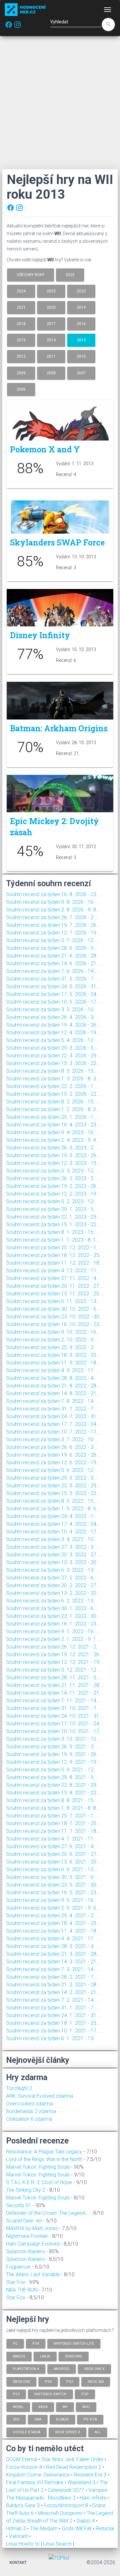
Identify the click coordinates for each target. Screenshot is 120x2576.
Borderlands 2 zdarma (31, 2111)
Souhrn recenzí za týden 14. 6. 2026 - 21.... (54, 963)
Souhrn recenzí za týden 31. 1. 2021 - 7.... (52, 2008)
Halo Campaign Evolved (33, 2244)
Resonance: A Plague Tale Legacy (44, 2152)
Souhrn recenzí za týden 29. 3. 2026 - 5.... (52, 1048)
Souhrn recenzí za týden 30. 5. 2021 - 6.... (52, 1877)
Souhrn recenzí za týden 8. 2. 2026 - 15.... (52, 1102)
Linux (45, 2356)
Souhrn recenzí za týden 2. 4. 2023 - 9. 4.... (54, 1140)
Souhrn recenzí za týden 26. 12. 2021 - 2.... (54, 1647)
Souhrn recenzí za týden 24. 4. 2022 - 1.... (52, 1516)
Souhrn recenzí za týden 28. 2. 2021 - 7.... (52, 1977)
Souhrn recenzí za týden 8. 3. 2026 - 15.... (52, 1071)
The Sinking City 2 (26, 2190)
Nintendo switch (50, 2394)
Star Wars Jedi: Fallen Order (73, 2459)
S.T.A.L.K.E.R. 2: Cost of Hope (39, 2182)
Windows (74, 2356)
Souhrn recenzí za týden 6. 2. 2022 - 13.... (52, 1601)
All (98, 2432)
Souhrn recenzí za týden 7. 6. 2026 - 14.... (52, 971)
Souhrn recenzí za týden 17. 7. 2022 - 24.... (54, 1424)
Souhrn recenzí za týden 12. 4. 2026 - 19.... (54, 1033)
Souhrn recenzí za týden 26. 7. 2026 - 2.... (52, 917)
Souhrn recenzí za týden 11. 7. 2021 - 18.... (54, 1831)
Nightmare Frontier (27, 2236)
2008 (51, 373)
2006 (21, 389)
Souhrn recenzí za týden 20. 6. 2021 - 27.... (54, 1854)
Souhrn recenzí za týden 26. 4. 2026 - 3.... (52, 1017)
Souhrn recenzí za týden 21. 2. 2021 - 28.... (54, 1985)
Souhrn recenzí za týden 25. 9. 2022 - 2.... (52, 1347)
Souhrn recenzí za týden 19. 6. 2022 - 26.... (54, 1455)
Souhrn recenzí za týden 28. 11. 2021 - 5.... (54, 1678)
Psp (85, 2394)
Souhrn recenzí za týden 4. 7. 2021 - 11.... (52, 1839)
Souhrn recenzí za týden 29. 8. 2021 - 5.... (52, 1777)
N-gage (62, 2419)
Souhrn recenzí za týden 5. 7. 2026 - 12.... (52, 940)
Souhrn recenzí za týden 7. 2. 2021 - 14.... (52, 2000)
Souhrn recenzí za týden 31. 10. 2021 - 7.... (54, 1708)
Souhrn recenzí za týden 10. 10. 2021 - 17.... (55, 1731)
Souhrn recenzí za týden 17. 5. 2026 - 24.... (54, 994)
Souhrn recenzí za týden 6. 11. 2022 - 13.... (54, 1301)
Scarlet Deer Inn (24, 2221)
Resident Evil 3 (91, 2475)
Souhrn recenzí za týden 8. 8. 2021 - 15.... (52, 1800)
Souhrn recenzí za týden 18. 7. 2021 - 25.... (54, 1823)
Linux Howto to (23, 2544)
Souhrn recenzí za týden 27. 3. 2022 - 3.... (52, 1547)
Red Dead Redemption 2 (74, 2467)
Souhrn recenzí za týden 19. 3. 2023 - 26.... (54, 1155)
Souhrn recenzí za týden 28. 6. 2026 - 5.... (52, 948)
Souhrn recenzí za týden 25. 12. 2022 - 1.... (54, 1248)
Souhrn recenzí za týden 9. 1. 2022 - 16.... (52, 1631)
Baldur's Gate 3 (24, 2505)
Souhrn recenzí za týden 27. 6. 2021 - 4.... (52, 1846)
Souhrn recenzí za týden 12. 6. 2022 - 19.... (54, 1463)
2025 (70, 275)
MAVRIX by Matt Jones (32, 2228)
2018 (21, 324)
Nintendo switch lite (74, 2344)
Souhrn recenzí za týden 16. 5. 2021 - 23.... (54, 1892)
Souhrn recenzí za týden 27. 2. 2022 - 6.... (52, 1578)
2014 (51, 340)
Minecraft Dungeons (61, 2513)
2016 (81, 324)
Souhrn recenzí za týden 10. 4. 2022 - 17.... (54, 1532)
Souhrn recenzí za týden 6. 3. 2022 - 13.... (52, 1570)
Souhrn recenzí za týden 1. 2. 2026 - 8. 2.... (54, 1109)
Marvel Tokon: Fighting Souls (38, 2167)
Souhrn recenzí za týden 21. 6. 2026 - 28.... (54, 956)
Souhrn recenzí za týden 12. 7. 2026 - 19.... (54, 933)
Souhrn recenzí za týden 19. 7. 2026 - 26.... (54, 925)
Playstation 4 (26, 2369)
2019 (81, 307)
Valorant (19, 2536)
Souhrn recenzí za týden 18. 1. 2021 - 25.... (54, 2023)
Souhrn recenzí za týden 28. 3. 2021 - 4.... (52, 1946)
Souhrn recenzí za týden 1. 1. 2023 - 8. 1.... (54, 1240)
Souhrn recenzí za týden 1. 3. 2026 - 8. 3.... (54, 1079)
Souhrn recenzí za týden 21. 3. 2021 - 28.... (54, 1954)
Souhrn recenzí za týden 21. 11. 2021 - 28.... (55, 1685)
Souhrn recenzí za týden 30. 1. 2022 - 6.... (52, 1608)
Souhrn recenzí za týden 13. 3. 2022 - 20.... (54, 1562)
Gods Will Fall (77, 2528)
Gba (38, 2419)
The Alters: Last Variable (33, 2274)
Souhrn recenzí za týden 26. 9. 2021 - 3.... (52, 1747)
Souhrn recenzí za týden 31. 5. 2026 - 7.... (52, 979)
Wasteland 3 (82, 2482)
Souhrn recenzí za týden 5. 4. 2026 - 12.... (52, 1040)
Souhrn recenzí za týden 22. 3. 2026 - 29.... (54, 1056)
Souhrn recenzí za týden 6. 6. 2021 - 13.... (52, 1869)
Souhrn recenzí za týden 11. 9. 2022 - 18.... (54, 1363)
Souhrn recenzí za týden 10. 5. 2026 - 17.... (54, 1002)
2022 (81, 291)
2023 (51, 291)
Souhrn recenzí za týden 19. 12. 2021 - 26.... (55, 1654)
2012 (21, 356)
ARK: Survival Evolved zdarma (40, 2096)
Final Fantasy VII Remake (35, 2482)
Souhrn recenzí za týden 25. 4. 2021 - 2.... (52, 1916)
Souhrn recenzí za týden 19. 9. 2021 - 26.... (54, 1754)
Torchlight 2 (19, 2088)
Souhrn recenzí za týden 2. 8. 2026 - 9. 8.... (54, 910)
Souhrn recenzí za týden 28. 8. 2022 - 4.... (52, 1378)
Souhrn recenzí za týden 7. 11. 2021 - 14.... (54, 1701)
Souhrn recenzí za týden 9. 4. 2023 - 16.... (52, 1132)
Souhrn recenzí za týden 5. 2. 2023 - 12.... (52, 1201)
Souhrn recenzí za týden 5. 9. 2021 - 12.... (52, 1770)
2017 (51, 324)
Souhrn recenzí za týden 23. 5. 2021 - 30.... (54, 1885)
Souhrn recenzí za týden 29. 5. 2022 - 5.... (52, 1478)
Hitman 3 (17, 2528)
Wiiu (86, 2407)
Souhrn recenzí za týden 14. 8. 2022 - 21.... (54, 1393)
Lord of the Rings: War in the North (44, 2159)
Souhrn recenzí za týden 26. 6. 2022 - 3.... (52, 1447)
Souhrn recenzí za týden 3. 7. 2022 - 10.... (52, 1439)
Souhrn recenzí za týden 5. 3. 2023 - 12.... (52, 1171)
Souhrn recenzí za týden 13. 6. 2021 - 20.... (54, 1862)
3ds (16, 2419)
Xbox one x (94, 2369)
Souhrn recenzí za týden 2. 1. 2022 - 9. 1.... (54, 1639)
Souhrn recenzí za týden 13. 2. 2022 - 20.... (54, 1593)
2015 (21, 340)
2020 (51, 307)
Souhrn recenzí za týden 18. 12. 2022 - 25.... (55, 1255)
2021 (21, 307)
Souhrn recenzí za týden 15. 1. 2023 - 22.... (54, 1224)
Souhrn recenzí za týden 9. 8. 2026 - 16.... (52, 902)
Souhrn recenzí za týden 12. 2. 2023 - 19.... (54, 1194)
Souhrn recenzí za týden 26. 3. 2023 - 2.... (52, 1148)
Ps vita (90, 2419)
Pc (15, 2344)
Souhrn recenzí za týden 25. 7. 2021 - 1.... (52, 1816)
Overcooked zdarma (29, 2104)
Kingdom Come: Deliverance (39, 2475)
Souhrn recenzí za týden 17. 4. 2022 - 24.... (54, 1524)
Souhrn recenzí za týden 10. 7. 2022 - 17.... (54, 1432)
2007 (81, 373)
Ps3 (16, 2394)
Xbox (43, 2407)
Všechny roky (31, 275)
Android (62, 2369)
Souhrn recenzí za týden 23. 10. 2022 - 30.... (55, 1317)
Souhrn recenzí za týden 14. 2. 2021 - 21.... (54, 1992)
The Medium (44, 2528)
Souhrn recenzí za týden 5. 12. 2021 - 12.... (54, 1670)
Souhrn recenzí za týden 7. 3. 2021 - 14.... (52, 1969)
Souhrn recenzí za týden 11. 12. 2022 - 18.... (55, 1263)
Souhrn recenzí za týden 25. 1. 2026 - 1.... (52, 1117)
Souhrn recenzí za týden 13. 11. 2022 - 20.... (55, 1294)
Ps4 (36, 2344)
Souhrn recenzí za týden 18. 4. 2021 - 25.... (54, 1923)
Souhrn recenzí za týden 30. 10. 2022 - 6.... (54, 1309)
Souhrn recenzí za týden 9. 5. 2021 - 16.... (52, 1900)
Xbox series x (68, 2432)
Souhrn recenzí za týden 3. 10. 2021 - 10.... (54, 1739)
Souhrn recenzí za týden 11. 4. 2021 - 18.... (54, 1931)
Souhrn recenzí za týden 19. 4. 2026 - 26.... (54, 1025)
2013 (81, 340)
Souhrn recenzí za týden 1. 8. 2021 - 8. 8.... (54, 1808)
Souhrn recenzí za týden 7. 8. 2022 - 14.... (52, 1401)
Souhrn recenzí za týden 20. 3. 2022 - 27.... (54, 1555)
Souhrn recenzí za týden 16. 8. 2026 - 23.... (54, 894)
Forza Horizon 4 (25, 2467)
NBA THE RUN (22, 2290)
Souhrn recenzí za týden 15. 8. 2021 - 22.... (54, 1793)
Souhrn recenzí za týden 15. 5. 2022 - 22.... (54, 1493)
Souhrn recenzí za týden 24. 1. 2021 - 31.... (54, 2015)
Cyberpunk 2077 (67, 2490)
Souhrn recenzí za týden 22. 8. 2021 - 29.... (54, 1785)
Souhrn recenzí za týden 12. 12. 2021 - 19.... (55, 1662)
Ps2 (70, 2381)
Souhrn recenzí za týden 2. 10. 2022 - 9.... (52, 1340)
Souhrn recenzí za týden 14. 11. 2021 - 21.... (55, 1693)
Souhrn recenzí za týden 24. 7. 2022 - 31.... (54, 1416)
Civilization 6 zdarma (29, 2119)
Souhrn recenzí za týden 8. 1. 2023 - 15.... (52, 1232)
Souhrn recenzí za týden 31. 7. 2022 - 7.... (52, 1409)
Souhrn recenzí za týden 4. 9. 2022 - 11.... (52, 1370)
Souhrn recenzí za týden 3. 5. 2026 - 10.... (52, 1010)
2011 (51, 356)
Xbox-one (21, 2381)
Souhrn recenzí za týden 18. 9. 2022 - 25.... (54, 1355)
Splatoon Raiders (25, 2251)
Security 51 (19, 2205)
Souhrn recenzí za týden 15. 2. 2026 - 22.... (54, 1094)
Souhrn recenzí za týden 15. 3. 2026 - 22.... (54, 1063)
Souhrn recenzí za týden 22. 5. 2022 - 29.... (54, 1486)
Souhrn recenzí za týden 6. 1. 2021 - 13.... (52, 2038)
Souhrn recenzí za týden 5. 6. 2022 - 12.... (52, 1470)
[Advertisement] (60, 103)
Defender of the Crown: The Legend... (48, 2213)
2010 (81, 356)
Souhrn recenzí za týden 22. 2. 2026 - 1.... (52, 1086)
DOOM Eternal (22, 2459)
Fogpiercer (18, 2267)
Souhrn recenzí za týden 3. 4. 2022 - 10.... (52, 1539)
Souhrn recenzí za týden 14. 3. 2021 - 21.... (54, 1962)
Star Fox (16, 2282)
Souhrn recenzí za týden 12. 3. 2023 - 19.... (54, 1163)
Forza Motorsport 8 (67, 2505)
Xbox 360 (96, 2381)
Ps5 (48, 2381)
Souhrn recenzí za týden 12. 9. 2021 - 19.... (54, 1762)
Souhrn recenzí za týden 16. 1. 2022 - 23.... (54, 1624)
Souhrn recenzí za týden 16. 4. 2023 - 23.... (54, 1125)
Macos (19, 2356)
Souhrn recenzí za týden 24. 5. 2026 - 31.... (54, 986)
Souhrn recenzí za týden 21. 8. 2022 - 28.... (54, 1386)
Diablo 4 (86, 2521)
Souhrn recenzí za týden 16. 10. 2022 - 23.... (55, 1324)
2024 (21, 291)
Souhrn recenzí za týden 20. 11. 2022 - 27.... (55, 1286)
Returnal (105, 2528)
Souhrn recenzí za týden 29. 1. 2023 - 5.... (52, 1209)
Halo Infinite (94, 2498)
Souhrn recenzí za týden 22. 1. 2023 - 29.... (54, 1217)
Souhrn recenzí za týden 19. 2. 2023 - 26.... (54, 1186)
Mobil (18, 2407)
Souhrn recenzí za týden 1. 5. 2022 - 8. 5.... (54, 1509)
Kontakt (18, 2563)
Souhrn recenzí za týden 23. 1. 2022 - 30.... (54, 1616)
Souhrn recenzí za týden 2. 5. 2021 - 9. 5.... (54, 1908)
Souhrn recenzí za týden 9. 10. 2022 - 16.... (54, 1332)
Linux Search (57, 2544)
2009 (21, 373)
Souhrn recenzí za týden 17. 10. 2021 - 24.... (55, 1724)
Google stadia (27, 2432)
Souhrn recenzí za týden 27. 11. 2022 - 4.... (54, 1278)
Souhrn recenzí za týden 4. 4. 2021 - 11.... (52, 1939)
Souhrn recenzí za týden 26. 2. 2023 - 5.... (52, 1178)
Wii (65, 2407)
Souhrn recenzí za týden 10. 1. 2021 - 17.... (54, 2031)
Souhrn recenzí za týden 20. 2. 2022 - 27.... (54, 1585)
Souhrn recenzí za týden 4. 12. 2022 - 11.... (54, 1271)
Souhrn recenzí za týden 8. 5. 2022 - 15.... (52, 1501)
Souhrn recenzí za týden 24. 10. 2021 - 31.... (55, 1716)
